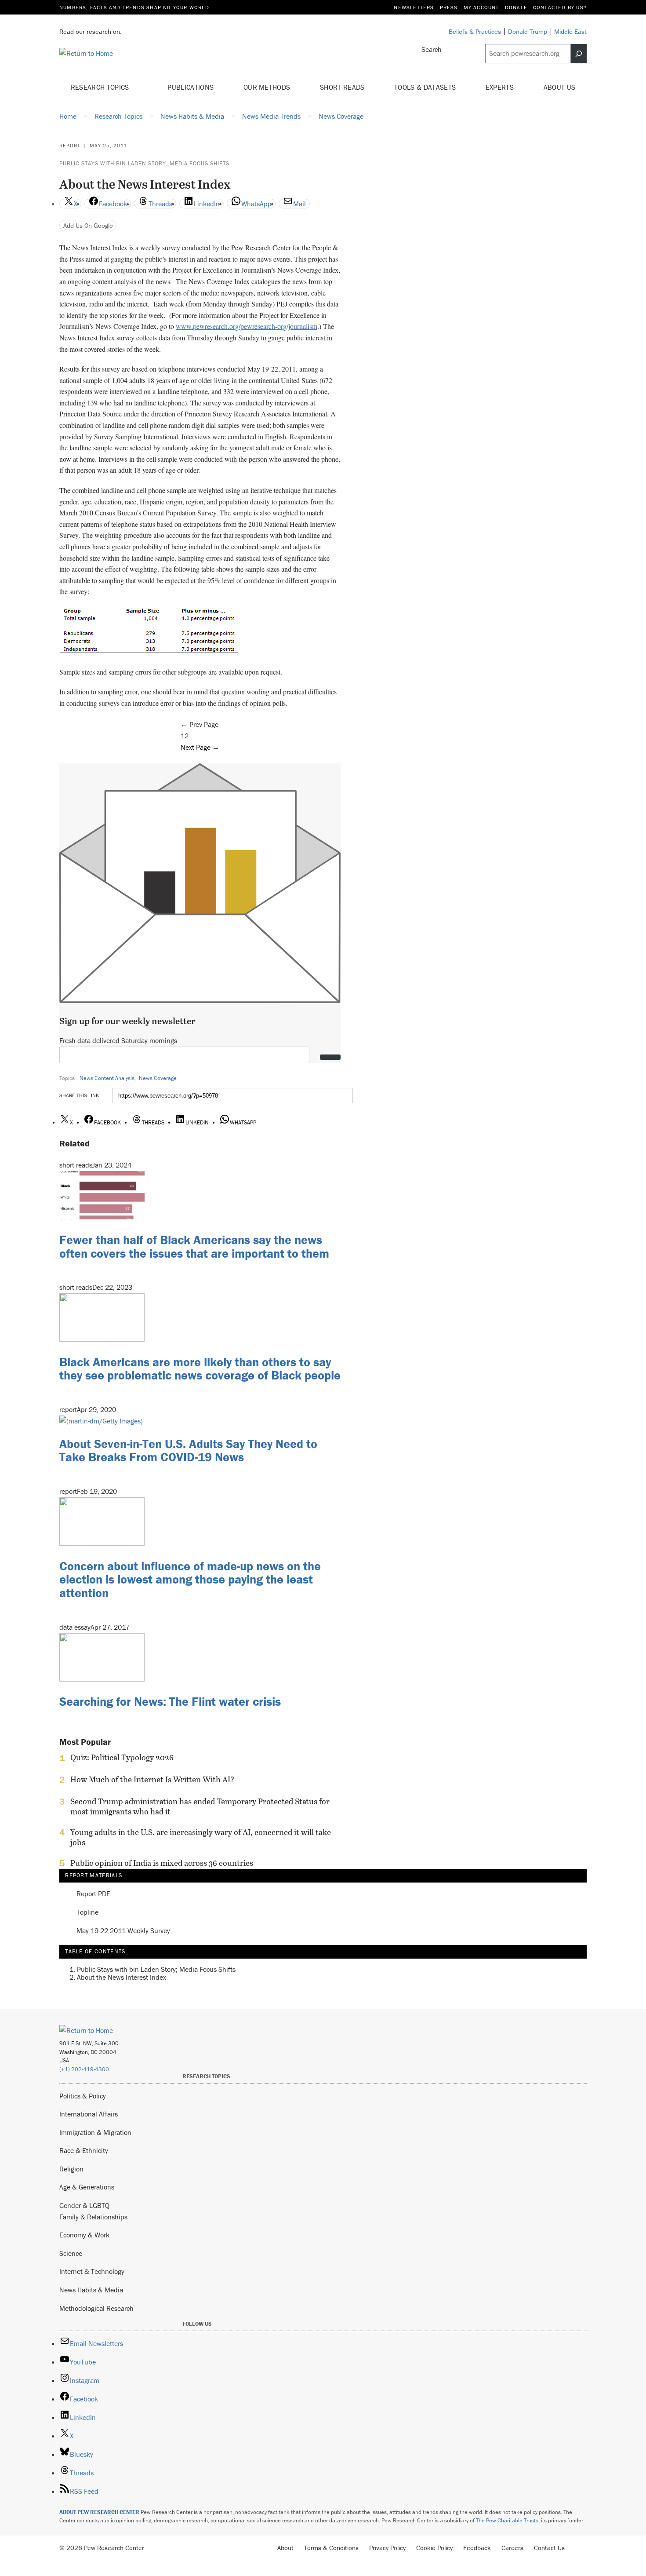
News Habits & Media (91, 2290)
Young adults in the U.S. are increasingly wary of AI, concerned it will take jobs (201, 1837)
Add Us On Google (88, 225)
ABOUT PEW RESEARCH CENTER (99, 2512)
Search (432, 49)
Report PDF (93, 1894)
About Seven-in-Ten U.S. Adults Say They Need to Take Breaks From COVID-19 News (188, 1450)
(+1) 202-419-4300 (84, 2069)
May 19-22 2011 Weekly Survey (123, 1931)
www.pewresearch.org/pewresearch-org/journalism (247, 326)
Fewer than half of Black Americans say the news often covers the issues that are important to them (194, 1246)
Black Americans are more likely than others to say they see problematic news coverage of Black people (200, 1369)
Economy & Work (84, 2235)
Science (71, 2253)
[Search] (579, 54)
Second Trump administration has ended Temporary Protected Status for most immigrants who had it (200, 1806)
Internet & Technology (92, 2271)
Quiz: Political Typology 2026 (122, 1758)
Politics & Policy (83, 2096)
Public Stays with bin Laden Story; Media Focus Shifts (144, 163)
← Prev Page (200, 724)
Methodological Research (96, 2308)
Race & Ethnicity (84, 2150)
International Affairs (89, 2114)
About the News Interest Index (122, 1977)
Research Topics (101, 87)
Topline (87, 1912)
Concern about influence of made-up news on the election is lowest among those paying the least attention (190, 1580)
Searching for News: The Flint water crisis (170, 1701)
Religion (71, 2169)
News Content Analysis (107, 1078)
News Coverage (158, 1078)
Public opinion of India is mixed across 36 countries (162, 1863)
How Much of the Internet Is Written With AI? (152, 1780)
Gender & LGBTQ (84, 2205)
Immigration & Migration (95, 2132)
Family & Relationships (93, 2217)
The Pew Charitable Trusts (507, 2520)
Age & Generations (87, 2187)
